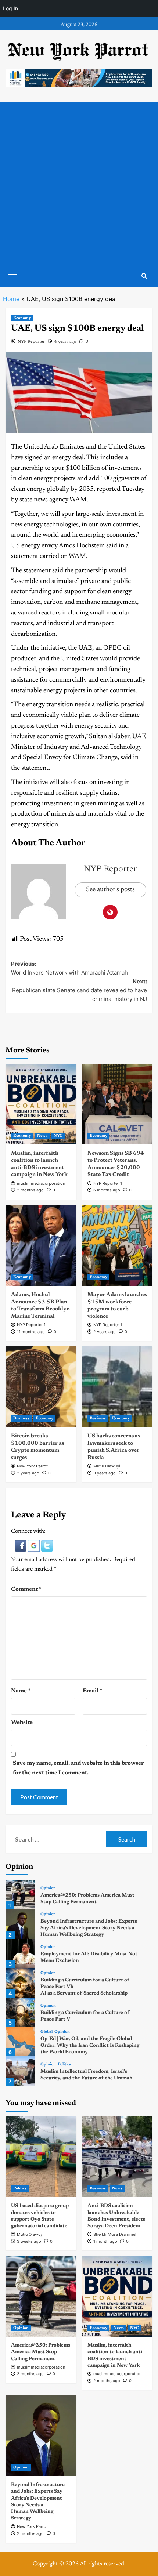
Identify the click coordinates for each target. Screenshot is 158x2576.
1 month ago (105, 2241)
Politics (64, 2065)
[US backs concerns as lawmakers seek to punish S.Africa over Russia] (117, 1387)
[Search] (144, 276)
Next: (80, 990)
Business (21, 1418)
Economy (22, 318)
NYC (58, 1136)
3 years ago (105, 1473)
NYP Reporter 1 (108, 1183)
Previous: (69, 968)
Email (92, 1691)
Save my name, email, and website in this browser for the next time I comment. (78, 1768)
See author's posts (110, 890)
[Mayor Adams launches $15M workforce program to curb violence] (117, 1245)
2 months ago (30, 1190)
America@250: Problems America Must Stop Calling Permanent (41, 2352)
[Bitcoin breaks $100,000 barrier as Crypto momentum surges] (41, 1387)
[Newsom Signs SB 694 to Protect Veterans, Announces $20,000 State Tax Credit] (117, 1104)
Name (21, 1691)
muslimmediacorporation (41, 1183)
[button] (21, 1546)
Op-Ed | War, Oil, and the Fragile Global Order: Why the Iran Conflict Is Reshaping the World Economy (90, 2046)
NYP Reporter (31, 342)
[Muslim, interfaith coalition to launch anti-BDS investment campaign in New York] (41, 1104)
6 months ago (107, 1190)
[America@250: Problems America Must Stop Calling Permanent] (20, 1895)
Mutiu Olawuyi (107, 1466)
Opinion (48, 1888)
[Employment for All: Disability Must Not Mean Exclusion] (20, 1953)
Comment (26, 1589)
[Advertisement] (79, 184)
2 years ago (105, 1332)
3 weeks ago (29, 2241)
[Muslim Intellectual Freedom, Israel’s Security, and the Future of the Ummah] (20, 2071)
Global (46, 2032)
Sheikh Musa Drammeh (116, 2234)
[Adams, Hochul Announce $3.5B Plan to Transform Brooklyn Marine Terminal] (41, 1245)
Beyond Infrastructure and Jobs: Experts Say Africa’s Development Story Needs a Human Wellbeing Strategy (89, 1928)
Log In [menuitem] (10, 8)
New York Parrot (32, 1466)
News (42, 1136)
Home (11, 299)
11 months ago (31, 1332)
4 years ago (65, 342)
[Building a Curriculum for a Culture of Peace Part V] (20, 2012)
